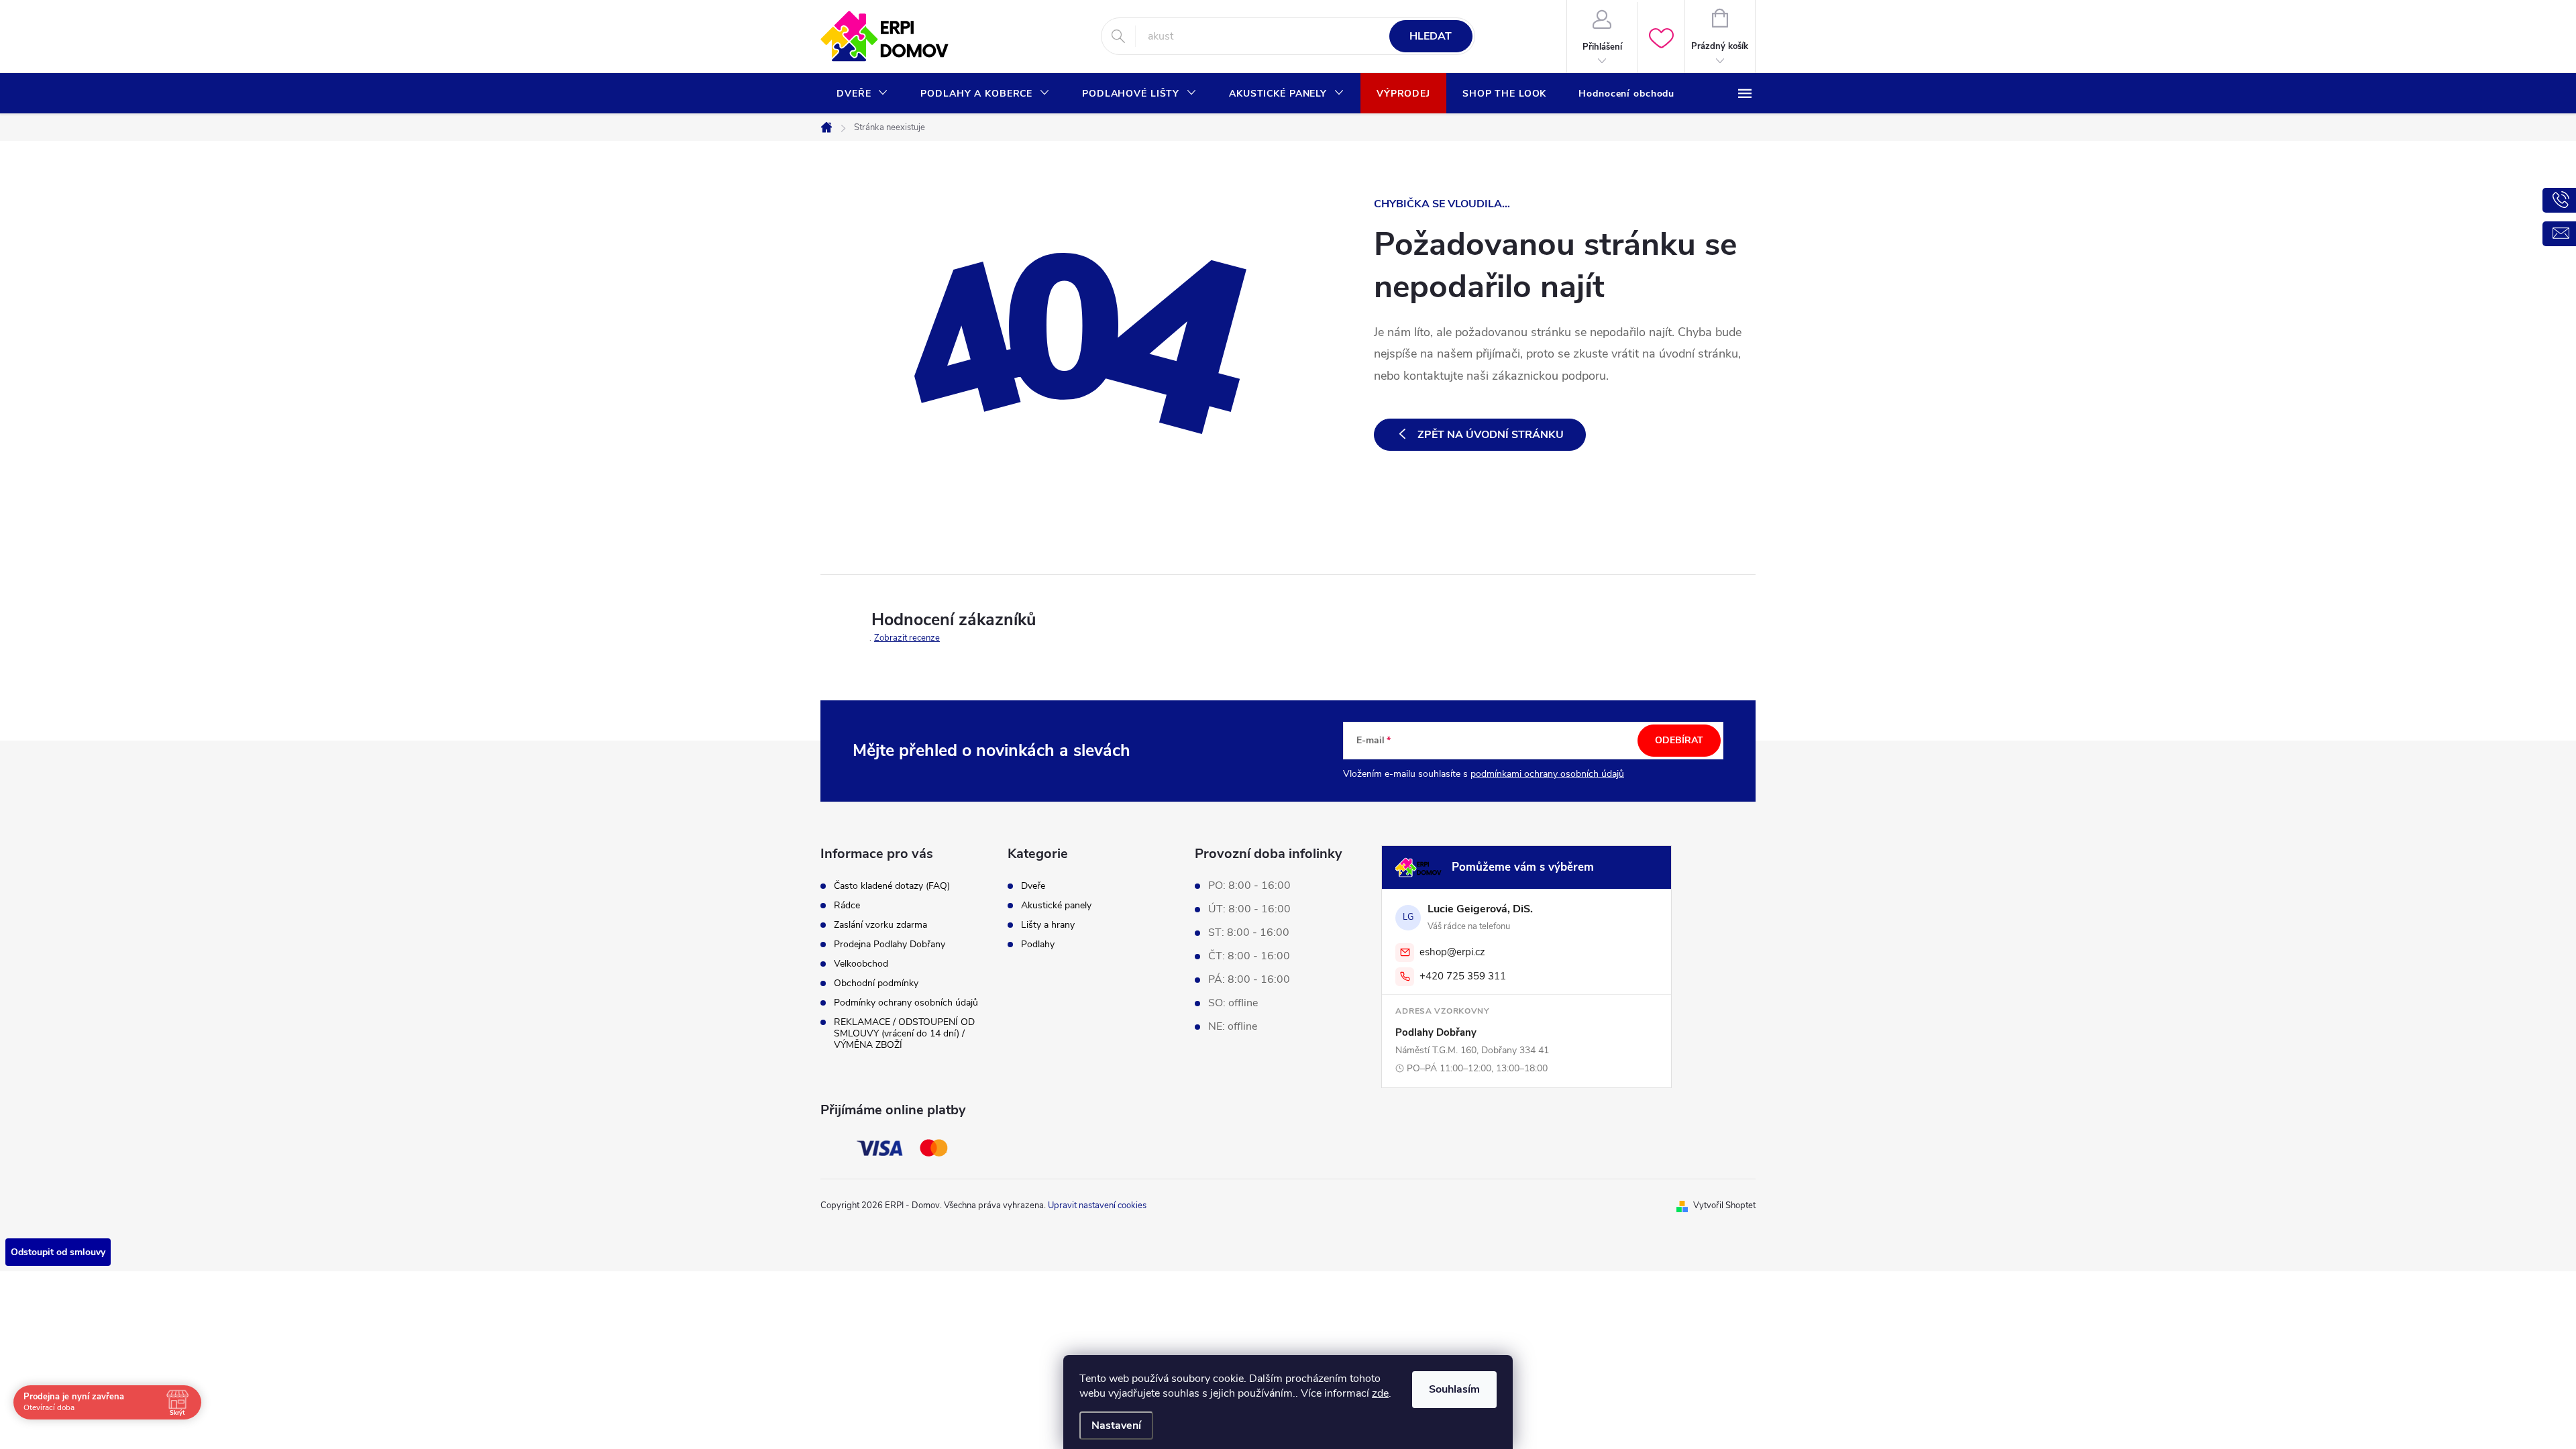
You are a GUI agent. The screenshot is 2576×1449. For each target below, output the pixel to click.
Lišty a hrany (1048, 925)
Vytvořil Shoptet (1724, 1205)
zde (1380, 1393)
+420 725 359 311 (1463, 976)
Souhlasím (1454, 1389)
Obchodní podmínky (876, 983)
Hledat (1431, 36)
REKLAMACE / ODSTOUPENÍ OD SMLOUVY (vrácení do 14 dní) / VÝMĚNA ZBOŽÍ (904, 1033)
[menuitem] (862, 94)
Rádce (847, 905)
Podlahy (1038, 945)
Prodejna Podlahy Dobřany (890, 944)
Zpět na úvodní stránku (1491, 435)
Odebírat (1679, 740)
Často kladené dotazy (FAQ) (892, 886)
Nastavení (1116, 1426)
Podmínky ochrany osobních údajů (906, 1003)
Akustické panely (1056, 906)
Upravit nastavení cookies (1097, 1205)
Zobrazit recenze (907, 638)
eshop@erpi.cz (1452, 952)
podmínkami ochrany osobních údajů (1547, 774)
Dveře (1033, 886)
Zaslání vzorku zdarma (880, 925)
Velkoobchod (861, 964)
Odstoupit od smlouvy (58, 1252)
